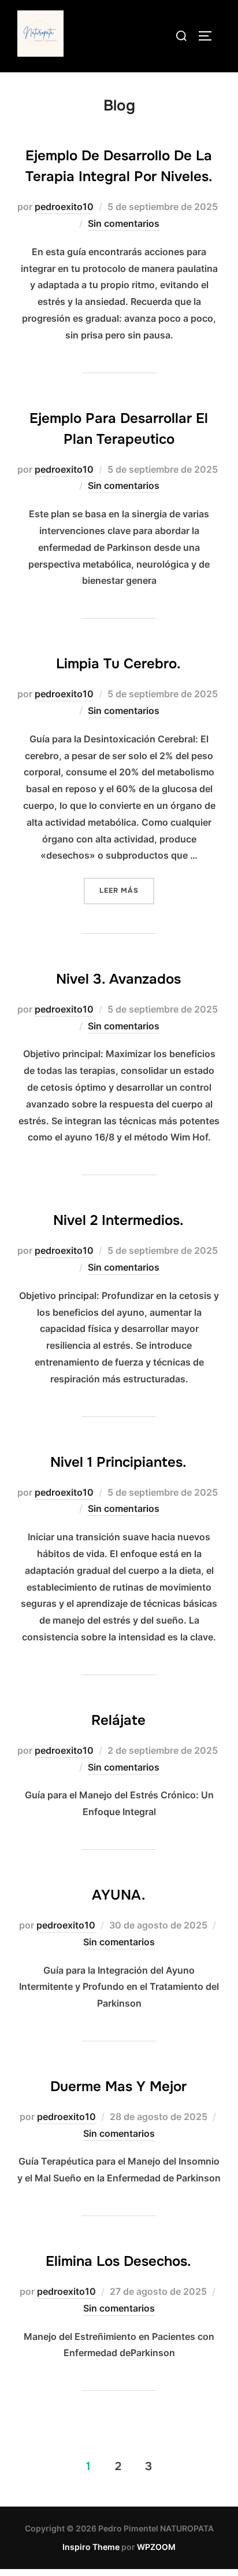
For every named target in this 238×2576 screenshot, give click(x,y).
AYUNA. (119, 1895)
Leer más (127, 890)
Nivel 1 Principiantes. (118, 1462)
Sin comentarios (124, 223)
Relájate (118, 1720)
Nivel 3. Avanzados (118, 979)
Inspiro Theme (91, 2547)
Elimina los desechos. (118, 2261)
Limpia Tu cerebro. (118, 664)
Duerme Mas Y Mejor (118, 2086)
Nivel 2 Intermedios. (118, 1220)
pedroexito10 (64, 207)
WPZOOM (156, 2547)
